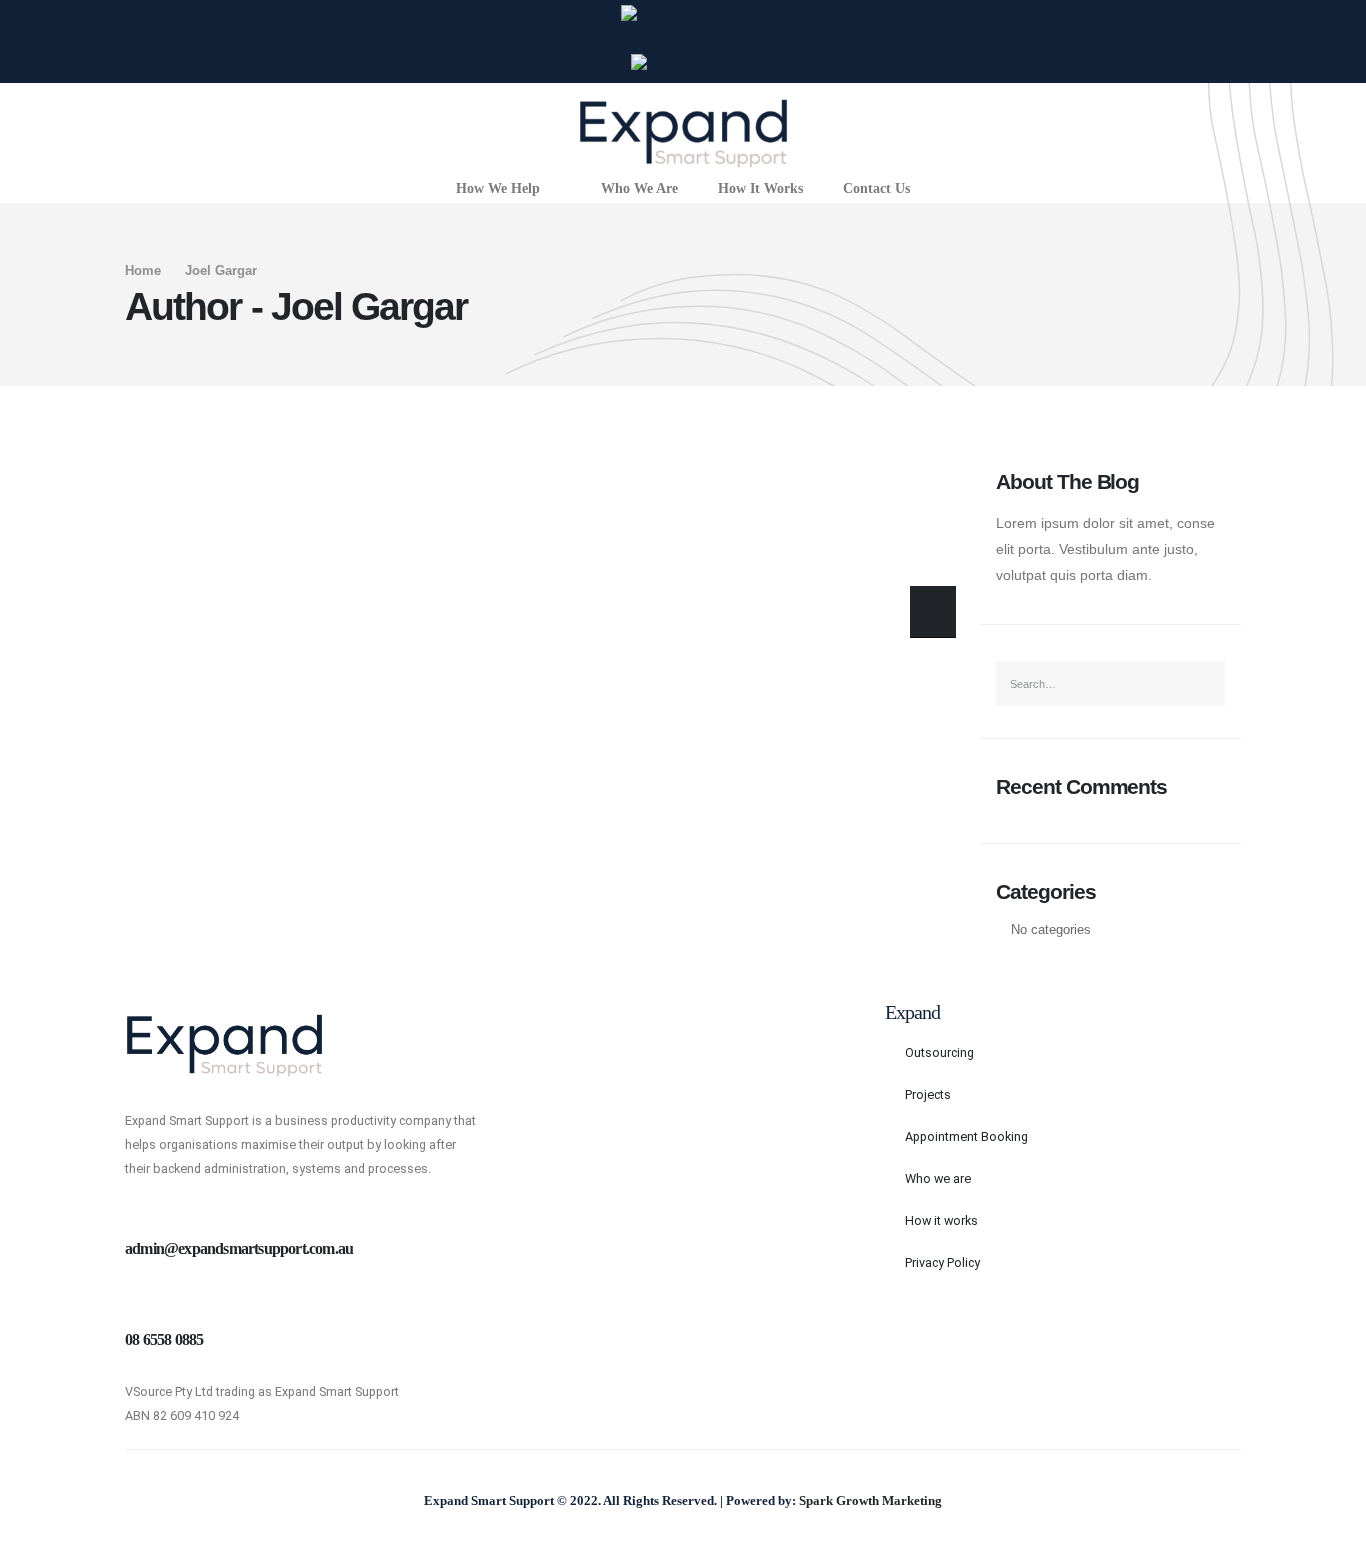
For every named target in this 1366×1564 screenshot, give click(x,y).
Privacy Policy (942, 1262)
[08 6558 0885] (138, 1302)
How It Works (760, 188)
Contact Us (876, 188)
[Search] (933, 612)
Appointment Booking (966, 1136)
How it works (941, 1220)
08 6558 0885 (164, 1339)
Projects (928, 1094)
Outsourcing (939, 1052)
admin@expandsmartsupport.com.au (239, 1248)
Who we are (938, 1178)
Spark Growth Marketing (870, 1501)
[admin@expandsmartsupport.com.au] (138, 1211)
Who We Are (639, 188)
